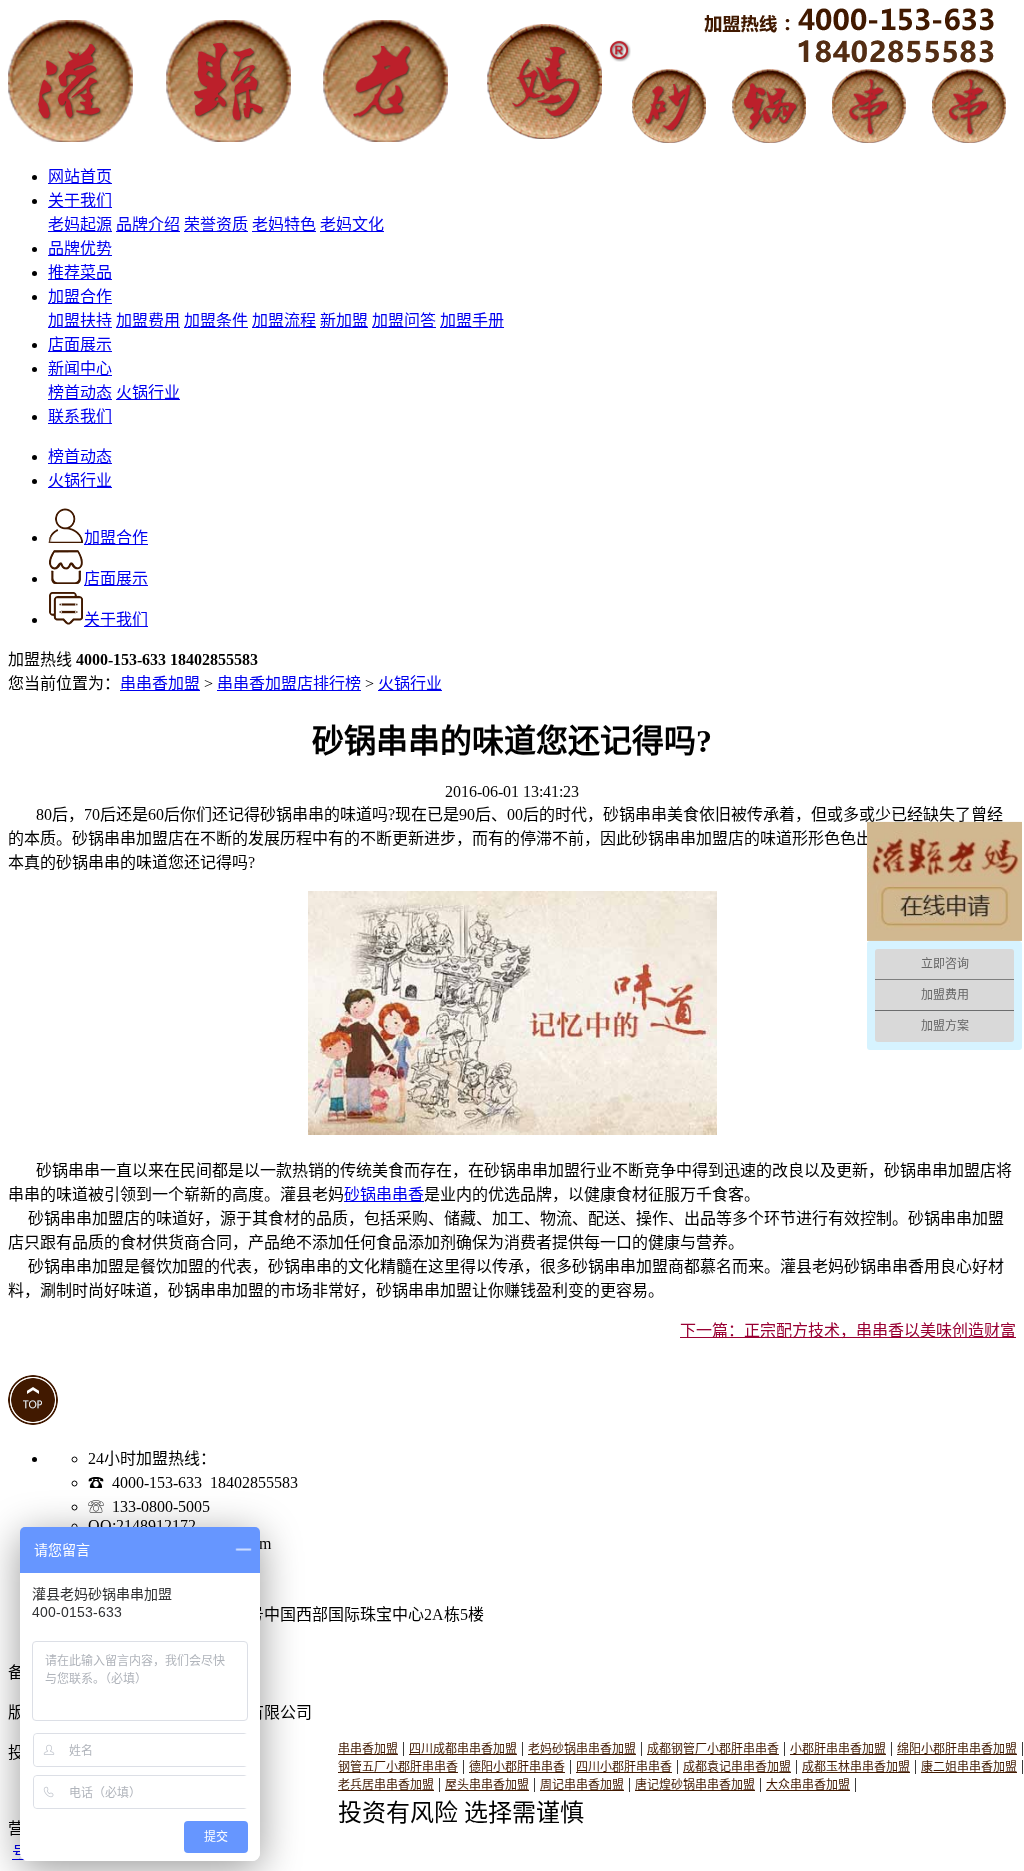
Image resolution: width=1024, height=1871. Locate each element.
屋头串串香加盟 (487, 1785)
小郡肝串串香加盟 (838, 1749)
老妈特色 (284, 224)
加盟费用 (148, 320)
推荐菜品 (80, 272)
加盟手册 (472, 320)
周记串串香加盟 (582, 1785)
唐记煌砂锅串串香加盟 (695, 1785)
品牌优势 (80, 248)
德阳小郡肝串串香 (517, 1767)
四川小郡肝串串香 (624, 1767)
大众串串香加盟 (808, 1785)
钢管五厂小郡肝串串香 (398, 1767)
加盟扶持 (80, 320)
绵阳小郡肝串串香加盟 (957, 1749)
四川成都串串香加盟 (463, 1749)
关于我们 (80, 200)
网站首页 (80, 176)
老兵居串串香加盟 (386, 1785)
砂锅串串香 (384, 1194)
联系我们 (80, 416)
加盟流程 (284, 320)
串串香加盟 (160, 683)
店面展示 (80, 344)
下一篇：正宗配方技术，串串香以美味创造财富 (848, 1330)
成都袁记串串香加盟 (737, 1767)
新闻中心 (80, 368)
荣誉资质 (216, 224)
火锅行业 (148, 392)
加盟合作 (80, 296)
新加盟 (344, 320)
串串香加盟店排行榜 (289, 683)
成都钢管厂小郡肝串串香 (713, 1749)
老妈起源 (80, 224)
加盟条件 (216, 320)
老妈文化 (352, 224)
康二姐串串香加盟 (969, 1767)
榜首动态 (80, 392)
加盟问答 (404, 320)
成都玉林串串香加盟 (856, 1767)
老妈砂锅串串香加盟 (582, 1749)
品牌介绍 (148, 224)
